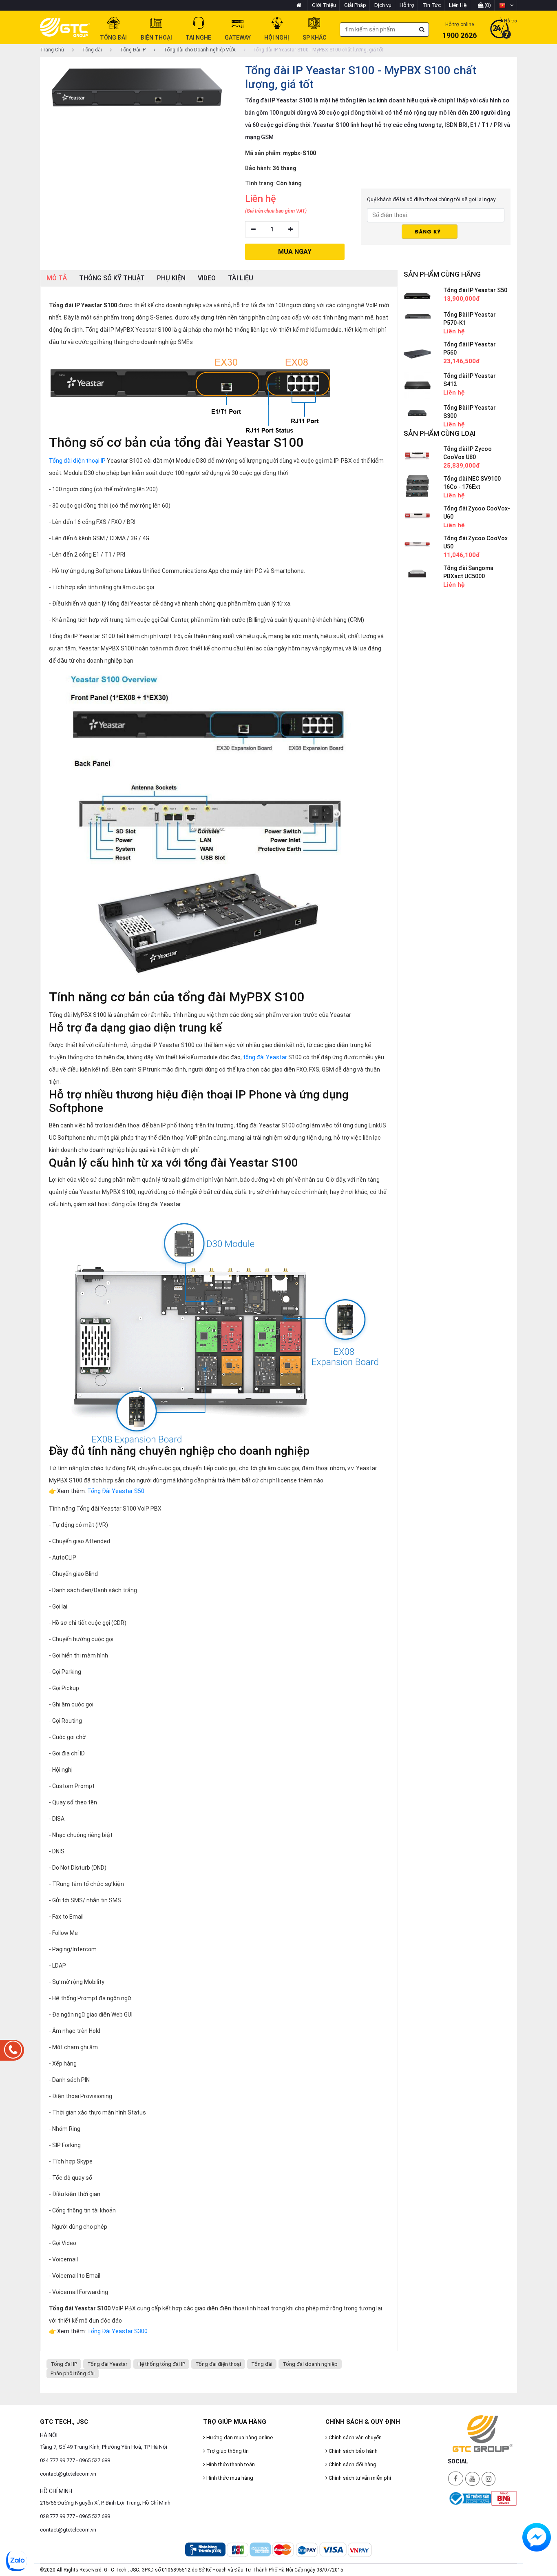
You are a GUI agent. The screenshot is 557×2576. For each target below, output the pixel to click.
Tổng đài (91, 50)
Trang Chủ (52, 50)
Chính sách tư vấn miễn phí (359, 2478)
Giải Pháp (355, 5)
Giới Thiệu (324, 5)
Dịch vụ (383, 5)
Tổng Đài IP (132, 50)
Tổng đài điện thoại (218, 2364)
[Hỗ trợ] (501, 29)
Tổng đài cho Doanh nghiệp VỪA (199, 50)
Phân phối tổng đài (73, 2373)
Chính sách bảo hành (353, 2451)
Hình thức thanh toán (230, 2464)
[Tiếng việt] (506, 5)
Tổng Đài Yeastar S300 (117, 2331)
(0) (487, 5)
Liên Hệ (458, 5)
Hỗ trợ (407, 5)
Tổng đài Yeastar (107, 2364)
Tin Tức (432, 5)
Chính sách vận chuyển (355, 2437)
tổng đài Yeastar (265, 1057)
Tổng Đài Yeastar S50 (116, 1491)
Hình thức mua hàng (229, 2478)
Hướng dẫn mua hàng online (239, 2437)
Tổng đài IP (64, 2364)
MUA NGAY (295, 252)
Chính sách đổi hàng (352, 2464)
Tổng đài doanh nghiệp (310, 2364)
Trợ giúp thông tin (227, 2451)
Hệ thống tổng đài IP (161, 2364)
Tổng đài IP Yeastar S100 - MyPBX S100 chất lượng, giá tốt (318, 50)
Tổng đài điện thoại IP (77, 461)
